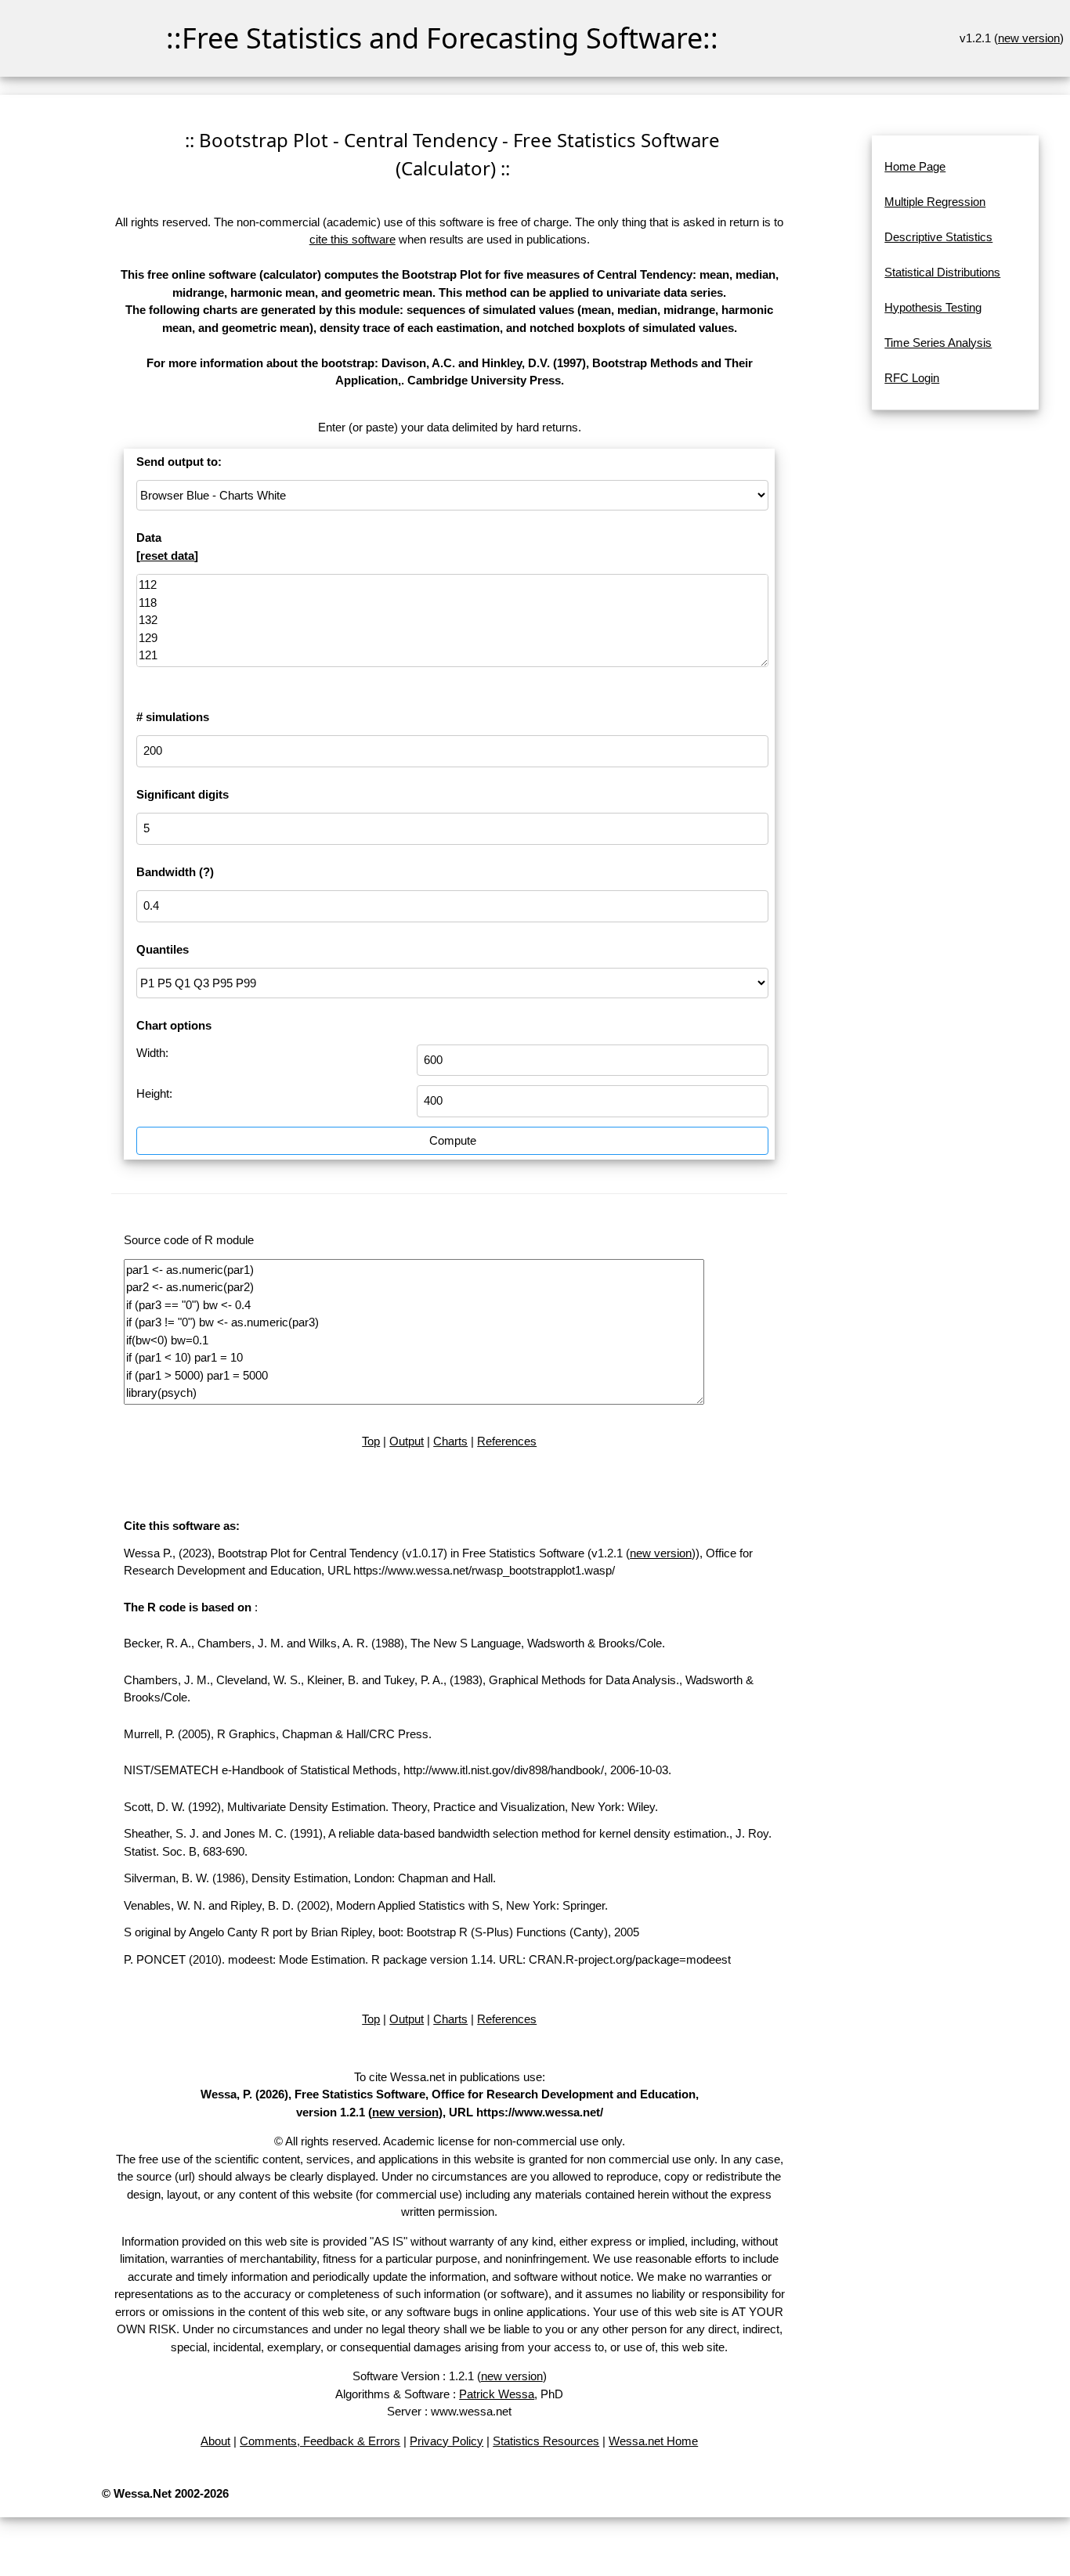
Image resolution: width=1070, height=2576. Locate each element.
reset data (167, 556)
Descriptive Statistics (938, 237)
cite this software (352, 239)
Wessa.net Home (653, 2441)
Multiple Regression (935, 202)
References (507, 1441)
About (215, 2441)
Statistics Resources (546, 2441)
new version (1029, 38)
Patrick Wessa (497, 2394)
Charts (450, 1441)
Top (371, 1441)
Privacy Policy (446, 2441)
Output (407, 1441)
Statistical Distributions (942, 272)
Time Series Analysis (938, 343)
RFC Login (912, 378)
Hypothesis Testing (933, 307)
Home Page (915, 166)
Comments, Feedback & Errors (320, 2441)
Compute (453, 1140)
